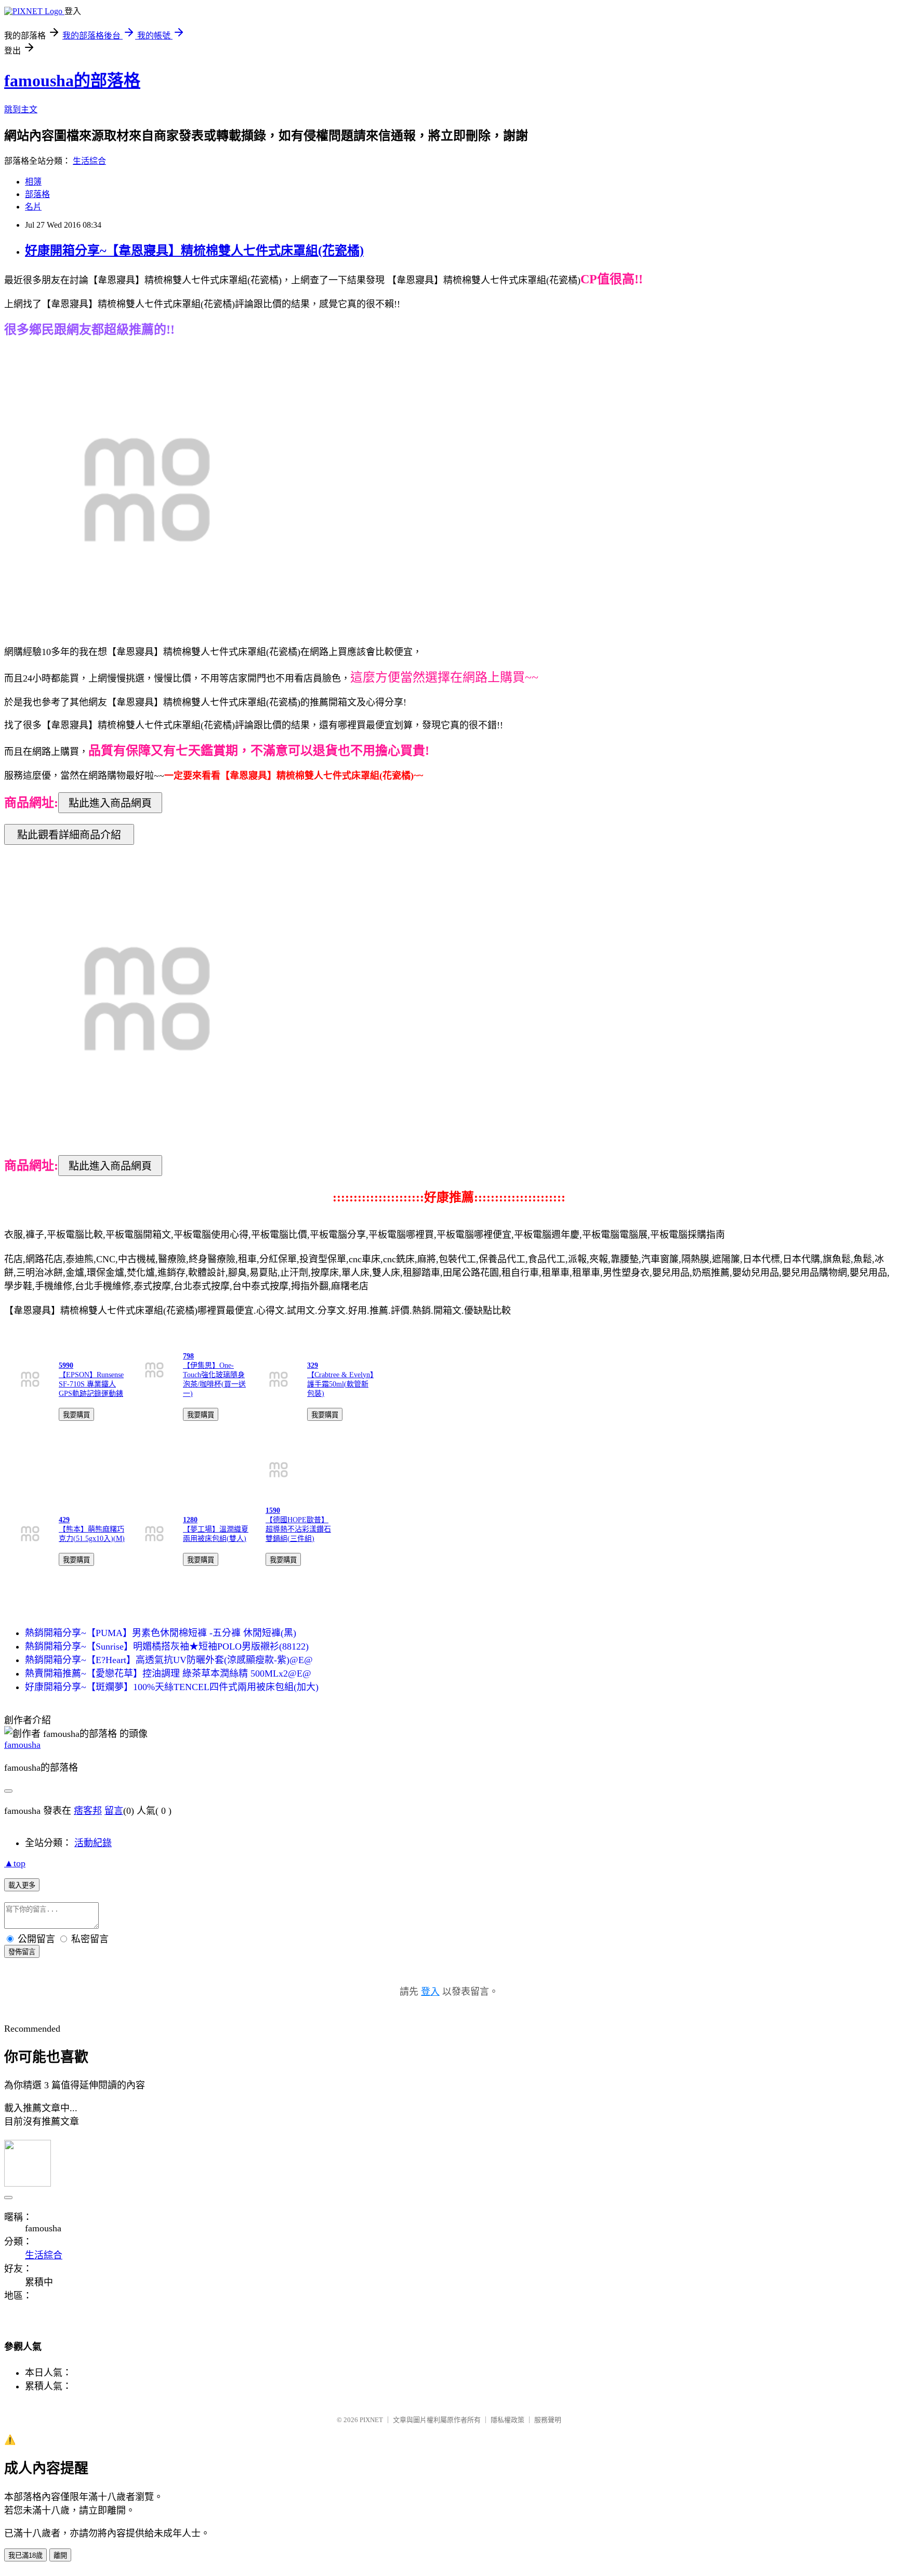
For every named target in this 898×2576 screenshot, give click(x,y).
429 (64, 1520)
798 (188, 1356)
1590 (273, 1511)
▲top (15, 1863)
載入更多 (22, 1885)
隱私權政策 (507, 2420)
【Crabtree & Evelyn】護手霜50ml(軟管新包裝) (340, 1384)
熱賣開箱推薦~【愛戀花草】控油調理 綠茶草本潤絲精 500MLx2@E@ (168, 1673)
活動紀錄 (93, 1843)
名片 (33, 207)
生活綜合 (89, 161)
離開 (60, 2555)
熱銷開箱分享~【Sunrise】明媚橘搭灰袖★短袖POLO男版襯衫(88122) (167, 1646)
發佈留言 (22, 1952)
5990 (66, 1365)
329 (313, 1365)
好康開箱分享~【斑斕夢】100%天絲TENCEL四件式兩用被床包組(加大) (172, 1687)
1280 (190, 1520)
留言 (114, 1811)
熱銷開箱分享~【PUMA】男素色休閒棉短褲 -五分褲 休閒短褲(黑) (161, 1633)
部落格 (37, 194)
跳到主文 (21, 109)
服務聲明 (548, 2420)
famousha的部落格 (72, 81)
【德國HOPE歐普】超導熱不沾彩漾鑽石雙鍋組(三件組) (298, 1529)
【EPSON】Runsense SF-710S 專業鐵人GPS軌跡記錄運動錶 (91, 1384)
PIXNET (371, 2420)
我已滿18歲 (25, 2555)
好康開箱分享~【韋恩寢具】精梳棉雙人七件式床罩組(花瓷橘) (194, 251)
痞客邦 (88, 1811)
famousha (22, 1745)
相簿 (33, 182)
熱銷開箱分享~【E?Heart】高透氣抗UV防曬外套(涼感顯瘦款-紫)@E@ (169, 1660)
